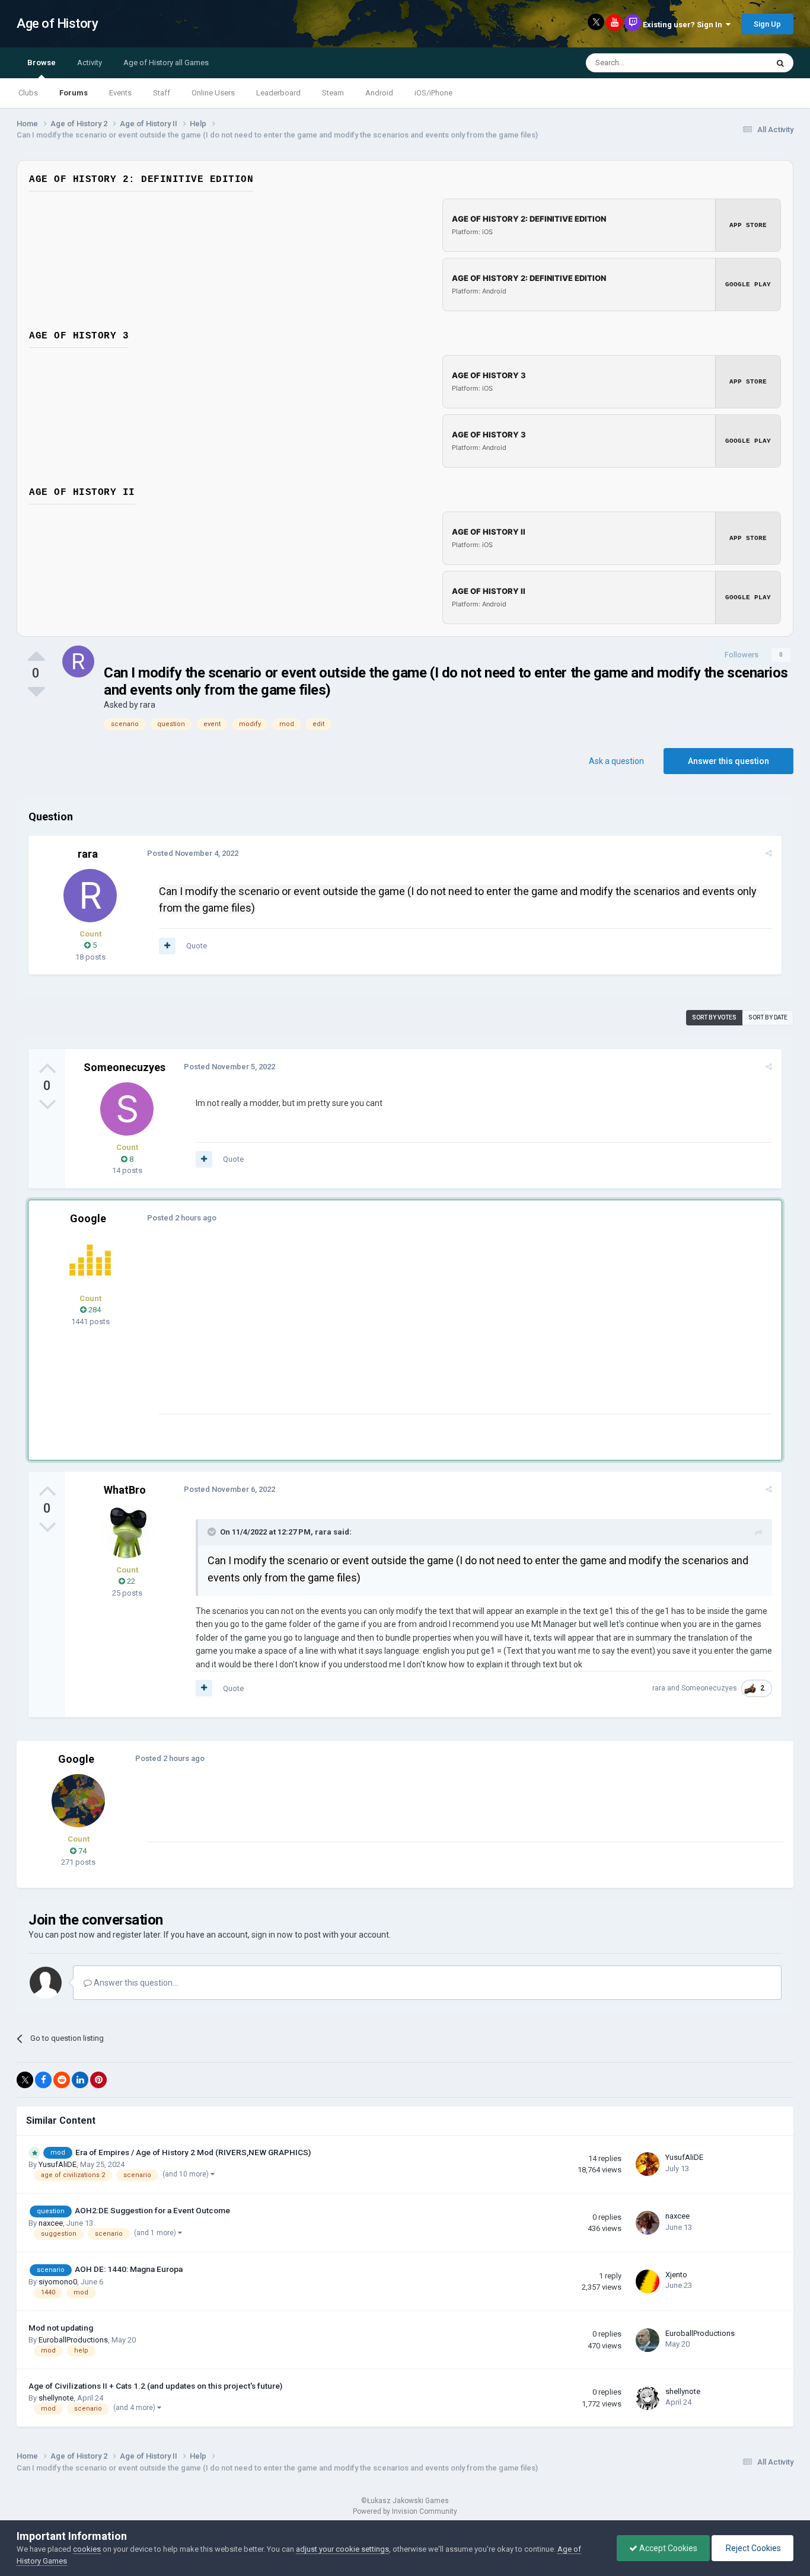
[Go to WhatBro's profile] (127, 1532)
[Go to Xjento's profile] (648, 2281)
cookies (87, 2549)
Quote (197, 946)
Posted (193, 853)
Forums (74, 93)
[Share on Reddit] (62, 2080)
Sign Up (767, 24)
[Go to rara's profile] (78, 661)
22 (130, 1581)
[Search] (780, 63)
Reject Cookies (752, 2548)
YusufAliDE (58, 2164)
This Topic (735, 63)
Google (88, 1218)
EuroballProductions (73, 2340)
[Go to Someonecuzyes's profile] (127, 1109)
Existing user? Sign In (684, 25)
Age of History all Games (166, 63)
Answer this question (728, 761)
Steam (333, 93)
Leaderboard (278, 93)
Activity (90, 63)
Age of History (57, 23)
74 (82, 1851)
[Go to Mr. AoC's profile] (90, 1260)
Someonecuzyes (125, 1067)
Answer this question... (135, 1983)
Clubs (28, 93)
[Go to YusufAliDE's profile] (648, 2164)
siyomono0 (58, 2282)
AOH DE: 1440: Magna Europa (129, 2269)
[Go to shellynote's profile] (648, 2398)
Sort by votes (714, 1017)
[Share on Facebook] (43, 2080)
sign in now (272, 1935)
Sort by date (768, 1017)
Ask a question (616, 761)
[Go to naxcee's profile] (648, 2223)
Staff (162, 93)
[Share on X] (25, 2080)
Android (379, 93)
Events (120, 93)
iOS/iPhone (433, 93)
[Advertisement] (375, 1331)
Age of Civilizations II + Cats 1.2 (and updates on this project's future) (155, 2386)
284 (94, 1310)
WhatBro (125, 1490)
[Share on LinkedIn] (80, 2080)
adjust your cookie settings (342, 2549)
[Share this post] (769, 853)
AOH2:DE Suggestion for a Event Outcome (152, 2210)
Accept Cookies (667, 2548)
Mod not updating (61, 2328)
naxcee (51, 2223)
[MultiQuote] (167, 946)
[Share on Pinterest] (98, 2080)
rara (148, 705)
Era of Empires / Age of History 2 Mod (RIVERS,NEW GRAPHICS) (193, 2152)
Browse (42, 63)
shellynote (56, 2398)
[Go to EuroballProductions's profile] (648, 2340)
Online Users (213, 93)
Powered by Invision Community (405, 2511)
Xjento (676, 2275)
